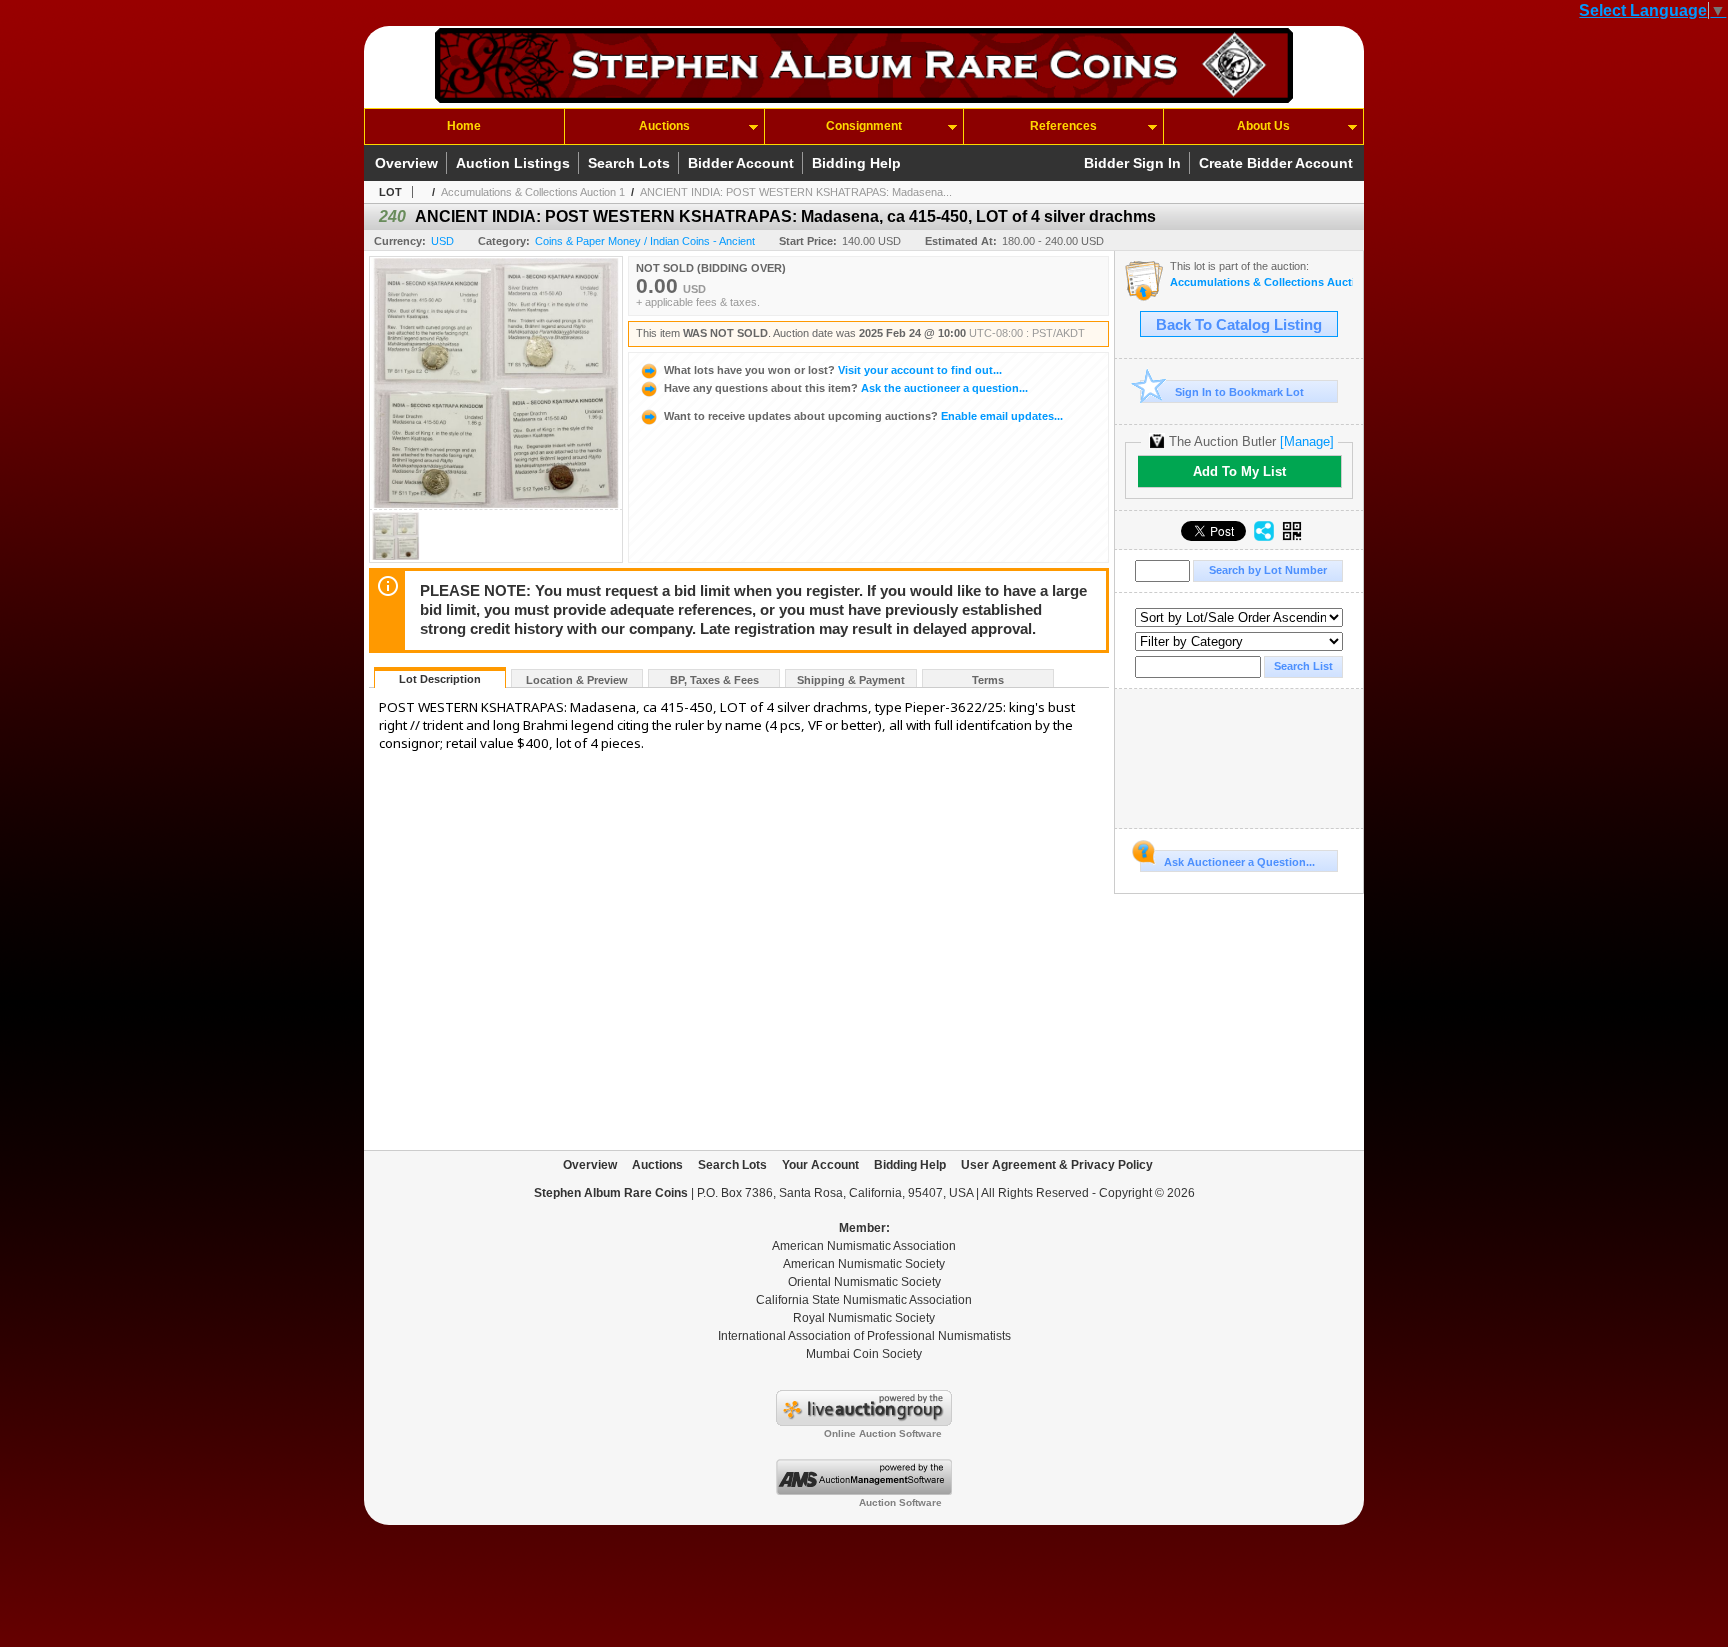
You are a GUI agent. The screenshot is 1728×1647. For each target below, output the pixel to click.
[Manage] (1307, 441)
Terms (988, 680)
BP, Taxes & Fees (714, 680)
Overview (406, 163)
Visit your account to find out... (833, 370)
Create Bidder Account (1276, 163)
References (1063, 126)
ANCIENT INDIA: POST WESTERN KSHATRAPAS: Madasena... (796, 192)
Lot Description (440, 679)
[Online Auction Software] (864, 1422)
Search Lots (629, 163)
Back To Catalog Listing (1239, 325)
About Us (1263, 126)
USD (442, 241)
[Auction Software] (864, 1491)
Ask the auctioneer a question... (846, 388)
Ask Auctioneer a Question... (1239, 862)
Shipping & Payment (851, 680)
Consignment (864, 126)
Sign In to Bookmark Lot (1239, 392)
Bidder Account (741, 163)
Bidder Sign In (1132, 163)
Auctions (664, 126)
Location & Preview (577, 680)
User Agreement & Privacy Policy (1057, 1165)
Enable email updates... (863, 416)
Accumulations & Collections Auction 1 (533, 192)
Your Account (820, 1165)
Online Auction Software (883, 1433)
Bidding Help (856, 163)
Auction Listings (513, 163)
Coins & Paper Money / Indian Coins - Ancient (645, 241)
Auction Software (900, 1502)
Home (464, 126)
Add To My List (1239, 471)
